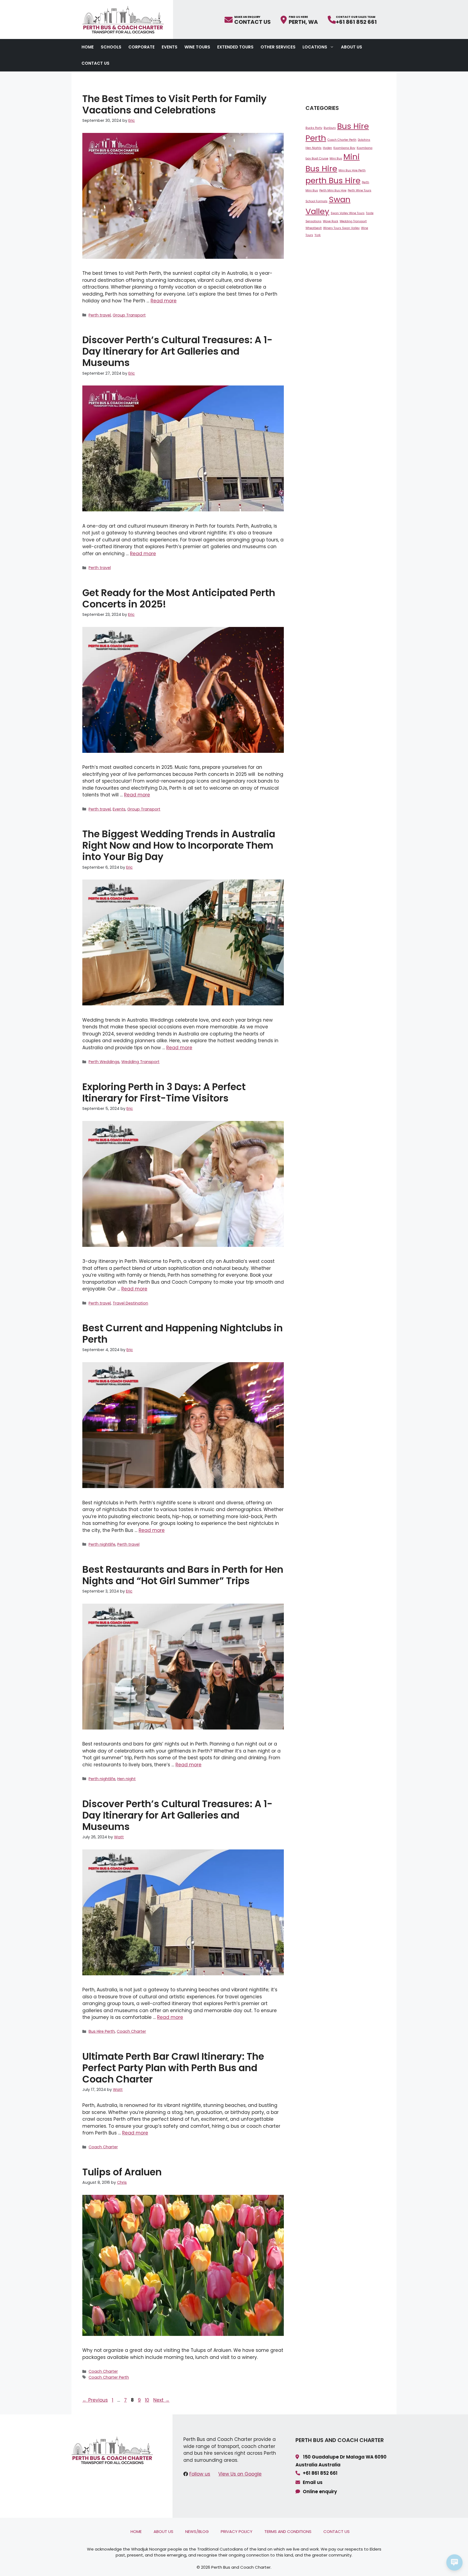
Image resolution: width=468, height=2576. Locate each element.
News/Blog (197, 2531)
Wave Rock (331, 221)
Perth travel (100, 315)
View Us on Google (240, 2474)
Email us (313, 2482)
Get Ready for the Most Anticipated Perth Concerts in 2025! (179, 598)
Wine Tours (197, 47)
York (318, 235)
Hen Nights (313, 148)
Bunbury (330, 128)
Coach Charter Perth (109, 2377)
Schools (111, 47)
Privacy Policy (237, 2531)
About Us (352, 47)
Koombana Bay (344, 148)
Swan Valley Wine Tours (348, 213)
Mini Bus (336, 158)
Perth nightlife (102, 1544)
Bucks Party (314, 128)
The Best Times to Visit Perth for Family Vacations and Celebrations (174, 104)
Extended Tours (235, 47)
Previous (95, 2400)
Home (88, 47)
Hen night (126, 1779)
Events (170, 47)
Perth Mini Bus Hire (333, 190)
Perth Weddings (104, 1062)
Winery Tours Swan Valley (341, 228)
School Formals (316, 201)
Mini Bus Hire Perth (352, 170)
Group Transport (129, 315)
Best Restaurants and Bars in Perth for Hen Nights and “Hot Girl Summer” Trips (183, 1575)
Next (161, 2400)
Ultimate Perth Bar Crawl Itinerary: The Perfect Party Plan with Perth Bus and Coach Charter (173, 2068)
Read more (164, 301)
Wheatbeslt (314, 228)
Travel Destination (130, 1303)
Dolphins (364, 140)
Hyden (327, 148)
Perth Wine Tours (360, 190)
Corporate (142, 47)
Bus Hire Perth (102, 2031)
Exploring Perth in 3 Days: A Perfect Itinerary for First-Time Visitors (164, 1092)
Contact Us (253, 21)
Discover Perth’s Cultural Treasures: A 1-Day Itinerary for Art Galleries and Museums (177, 351)
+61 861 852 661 (356, 21)
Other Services (278, 47)
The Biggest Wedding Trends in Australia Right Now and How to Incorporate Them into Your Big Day (179, 845)
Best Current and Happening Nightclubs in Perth (183, 1334)
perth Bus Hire (333, 180)
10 (148, 2400)
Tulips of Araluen (122, 2172)
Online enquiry (320, 2492)
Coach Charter (131, 2031)
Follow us (200, 2474)
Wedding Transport (140, 1062)
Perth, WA (303, 21)
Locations (315, 47)
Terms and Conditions (288, 2531)
